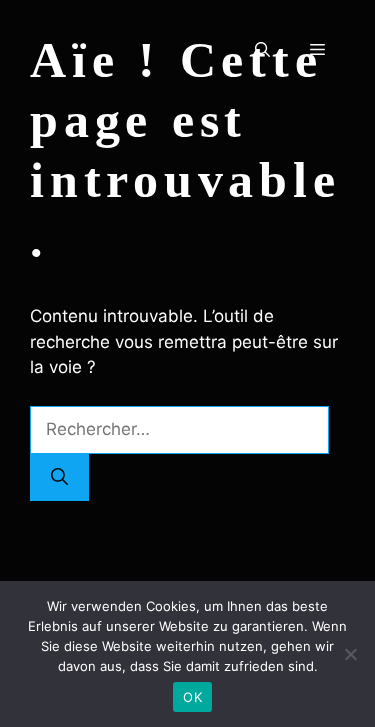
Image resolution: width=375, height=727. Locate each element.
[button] (262, 50)
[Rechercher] (59, 478)
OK (192, 697)
